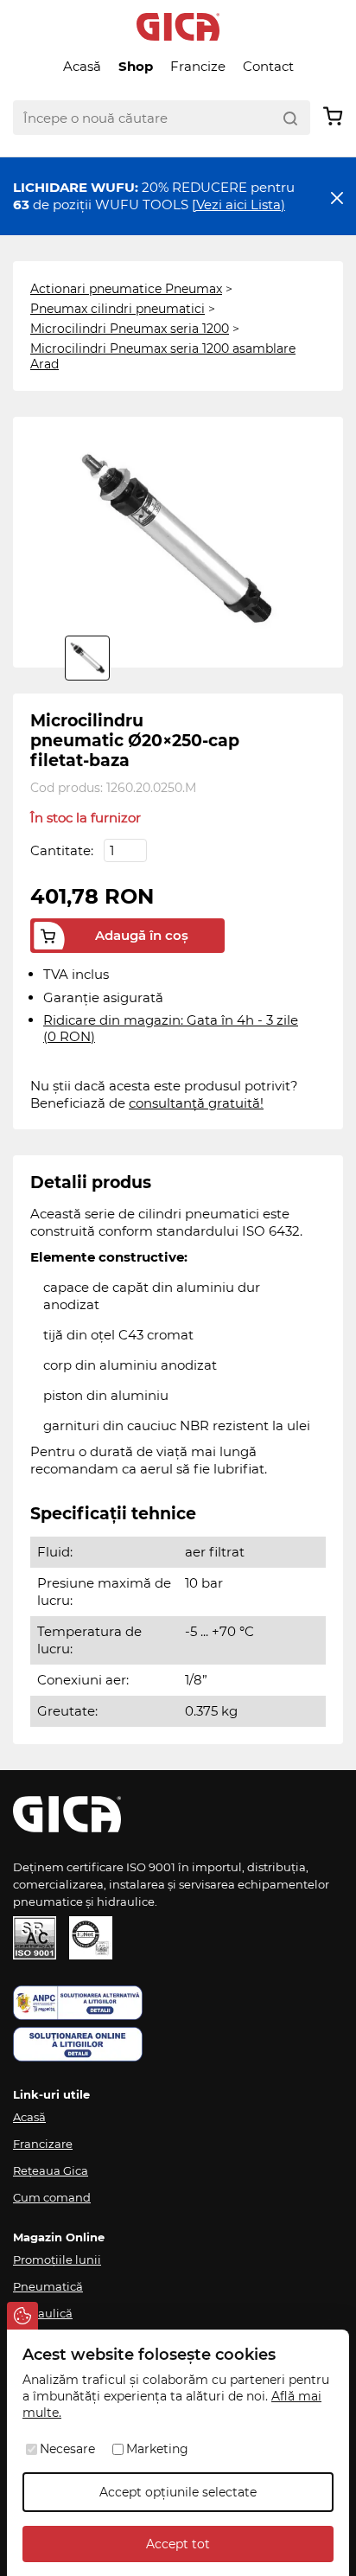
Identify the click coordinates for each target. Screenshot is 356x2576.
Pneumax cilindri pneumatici (118, 309)
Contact (268, 66)
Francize (198, 66)
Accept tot (178, 2544)
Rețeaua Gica (51, 2170)
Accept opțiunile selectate (178, 2492)
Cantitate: (64, 850)
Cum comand (52, 2197)
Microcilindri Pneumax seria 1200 (130, 329)
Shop (136, 66)
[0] (87, 658)
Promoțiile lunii (57, 2260)
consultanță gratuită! (196, 1103)
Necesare (67, 2449)
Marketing (157, 2449)
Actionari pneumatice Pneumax (126, 289)
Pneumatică (48, 2286)
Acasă (82, 66)
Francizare (43, 2144)
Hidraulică (43, 2313)
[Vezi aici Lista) (238, 205)
